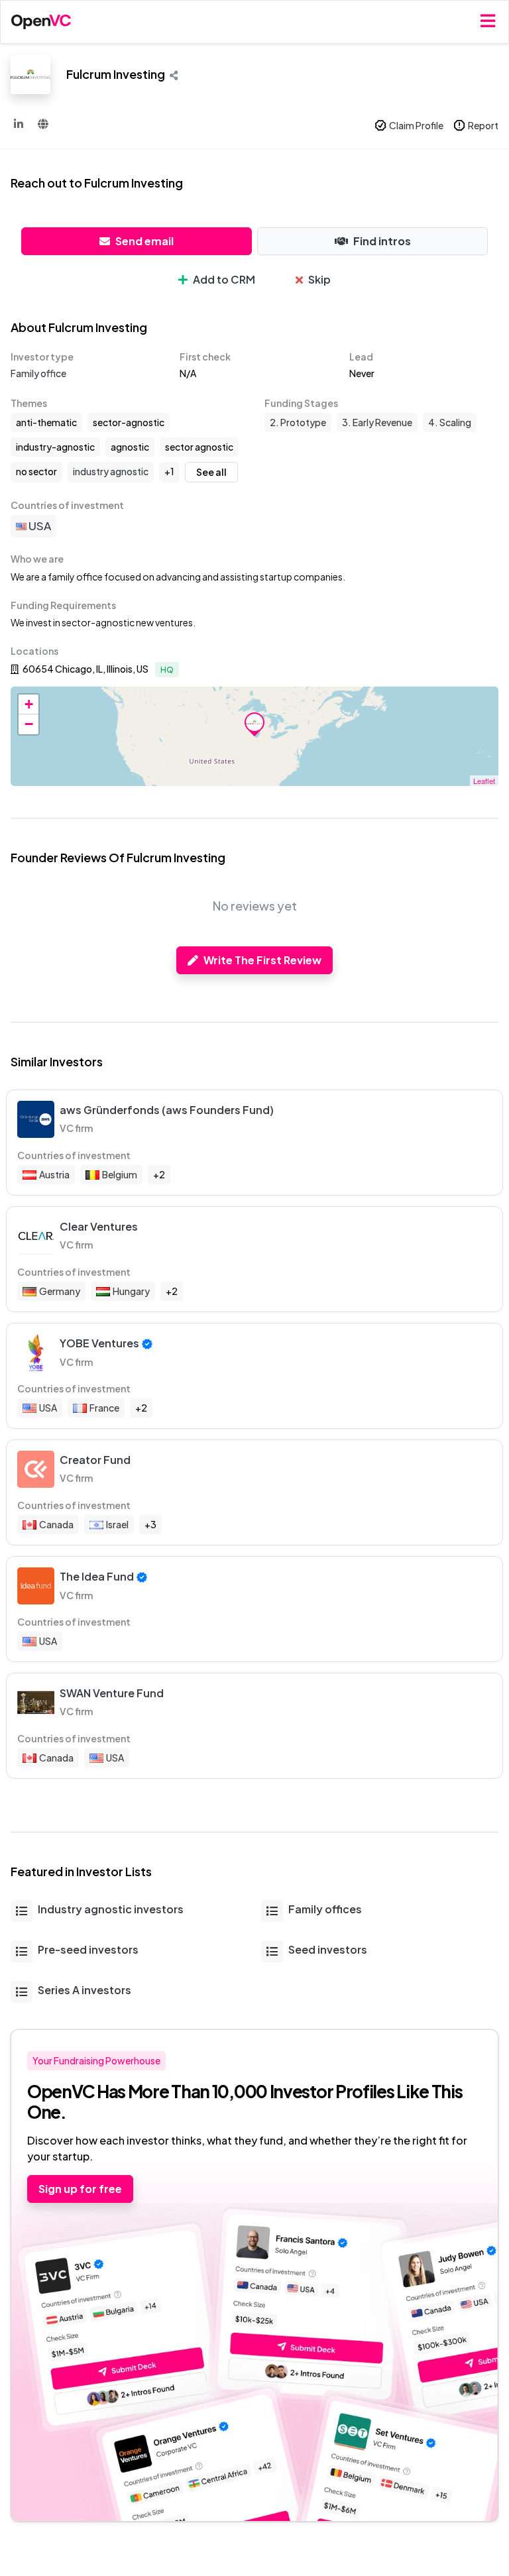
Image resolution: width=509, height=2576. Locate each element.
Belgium (120, 1174)
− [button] (29, 724)
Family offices (325, 1909)
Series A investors (85, 1990)
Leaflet (484, 781)
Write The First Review (262, 960)
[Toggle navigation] (488, 22)
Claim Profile (416, 125)
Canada (56, 1524)
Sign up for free (80, 2189)
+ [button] (29, 704)
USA (39, 526)
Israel (117, 1524)
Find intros (382, 241)
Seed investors (328, 1949)
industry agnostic (111, 471)
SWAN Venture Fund (112, 1693)
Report (483, 125)
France (104, 1408)
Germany (60, 1291)
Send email (144, 241)
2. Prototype (298, 422)
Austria (54, 1174)
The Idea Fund (97, 1576)
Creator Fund (95, 1460)
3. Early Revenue (377, 422)
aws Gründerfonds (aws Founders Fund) (167, 1110)
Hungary (131, 1291)
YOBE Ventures (99, 1343)
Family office (38, 373)
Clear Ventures (99, 1226)
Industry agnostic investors (111, 1909)
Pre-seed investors (88, 1949)
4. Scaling (450, 422)
